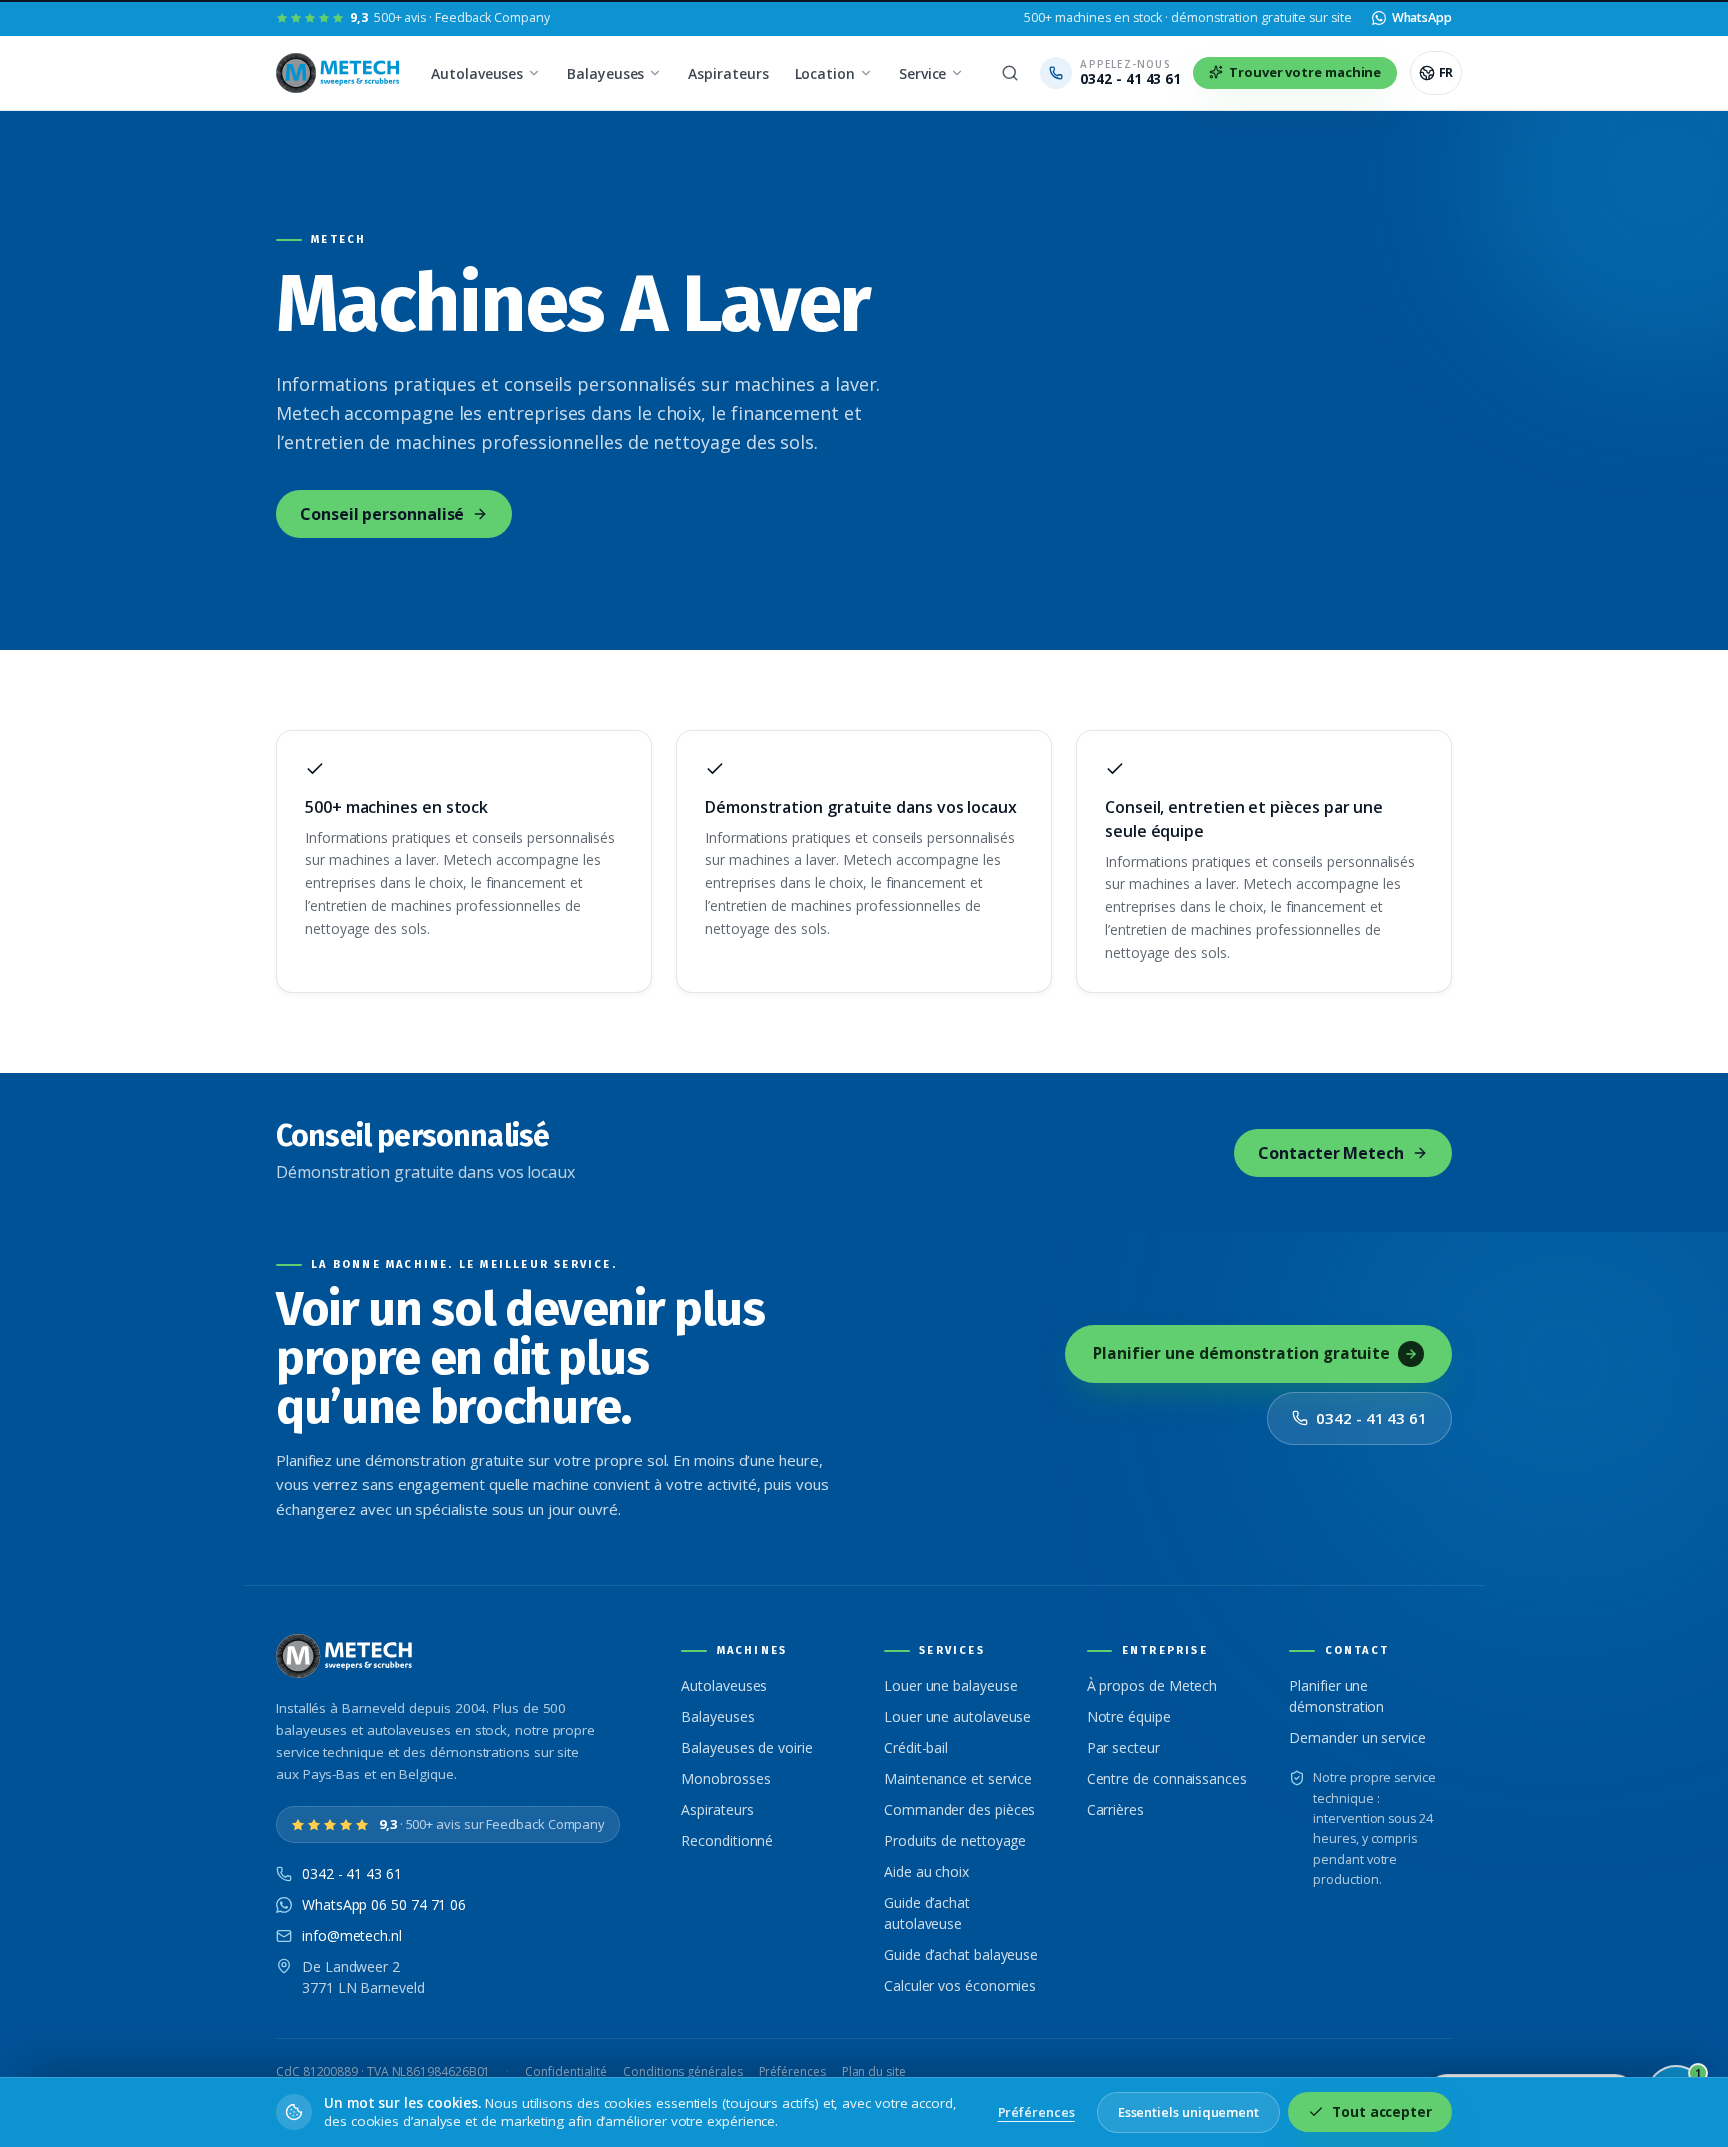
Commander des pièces (959, 1809)
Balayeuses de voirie (746, 1747)
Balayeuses (605, 73)
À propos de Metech (1152, 1685)
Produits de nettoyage (955, 1840)
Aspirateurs (728, 73)
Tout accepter (1382, 2112)
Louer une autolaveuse (957, 1716)
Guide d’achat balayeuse (961, 1954)
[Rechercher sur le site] (1010, 73)
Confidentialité (566, 2071)
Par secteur (1123, 1747)
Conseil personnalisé (382, 514)
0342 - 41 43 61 (1371, 1418)
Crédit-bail (916, 1747)
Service (922, 73)
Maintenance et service (958, 1778)
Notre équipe (1129, 1716)
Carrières (1115, 1809)
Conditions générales (682, 2071)
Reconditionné (727, 1840)
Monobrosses (725, 1778)
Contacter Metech (1331, 1153)
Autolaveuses (477, 73)
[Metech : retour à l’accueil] (339, 73)
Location (825, 73)
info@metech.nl (352, 1935)
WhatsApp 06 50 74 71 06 (384, 1904)
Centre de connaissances (1167, 1778)
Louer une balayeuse (950, 1685)
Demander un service (1357, 1737)
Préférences (792, 2071)
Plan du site (874, 2071)
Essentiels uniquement (1188, 2112)
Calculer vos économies (960, 1985)
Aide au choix (926, 1871)
